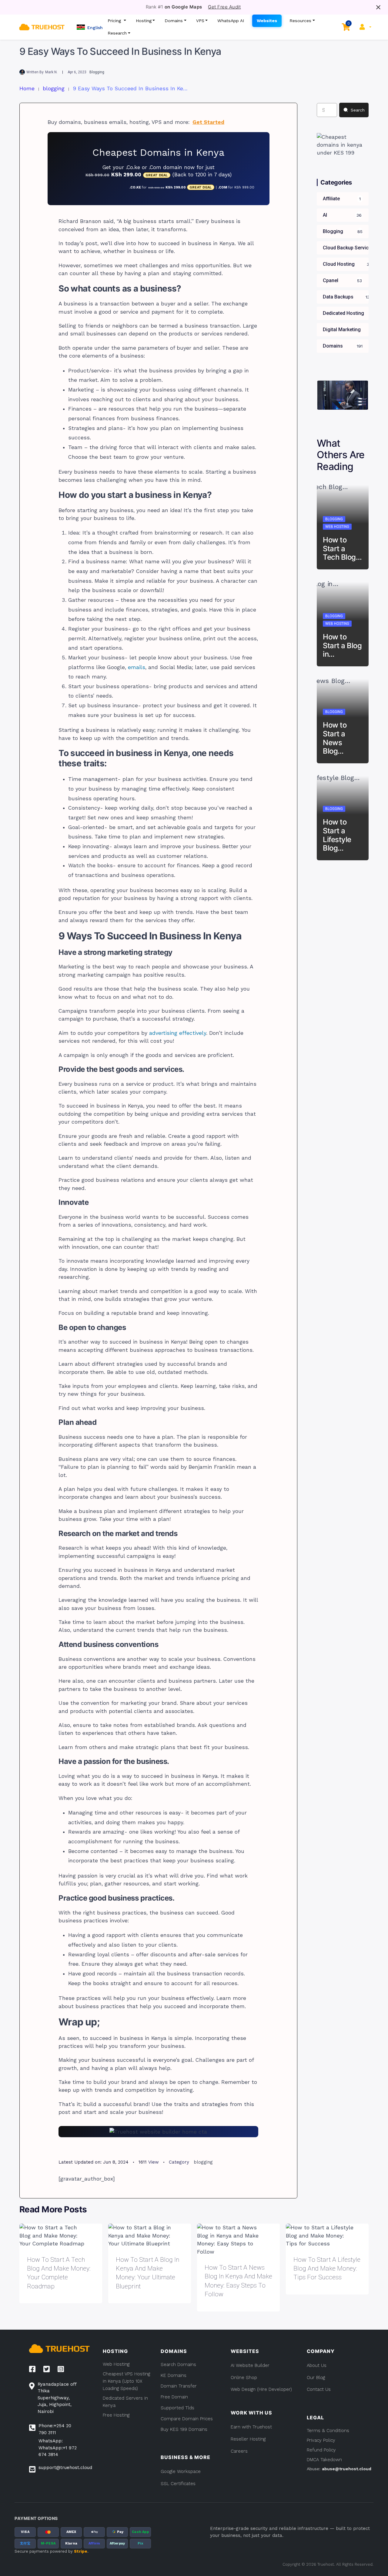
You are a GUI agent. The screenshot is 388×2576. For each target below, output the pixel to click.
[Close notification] (378, 7)
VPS (200, 21)
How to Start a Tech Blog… (342, 549)
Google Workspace (181, 2471)
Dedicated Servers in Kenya (125, 2402)
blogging (97, 72)
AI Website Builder (250, 2365)
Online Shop (244, 2378)
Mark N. (51, 72)
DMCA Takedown (324, 2460)
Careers (239, 2451)
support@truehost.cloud (65, 2468)
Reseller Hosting (248, 2439)
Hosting (144, 21)
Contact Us (319, 2389)
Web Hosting (337, 527)
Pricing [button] (115, 21)
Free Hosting (116, 2415)
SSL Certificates (178, 2484)
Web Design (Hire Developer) (261, 2389)
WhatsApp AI (231, 21)
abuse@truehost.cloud (347, 2469)
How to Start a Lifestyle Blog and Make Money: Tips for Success (327, 2269)
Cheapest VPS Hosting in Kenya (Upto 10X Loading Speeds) (126, 2381)
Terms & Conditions (328, 2431)
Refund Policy (321, 2450)
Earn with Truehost (251, 2427)
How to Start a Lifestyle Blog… (337, 835)
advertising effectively (178, 1033)
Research (117, 33)
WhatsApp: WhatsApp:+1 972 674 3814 (58, 2448)
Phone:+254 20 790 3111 (55, 2429)
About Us (317, 2365)
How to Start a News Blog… (335, 738)
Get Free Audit (224, 7)
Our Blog (316, 2378)
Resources (300, 21)
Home (27, 88)
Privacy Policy (321, 2440)
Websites (267, 21)
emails (137, 667)
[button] (90, 27)
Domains (174, 21)
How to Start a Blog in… (342, 646)
